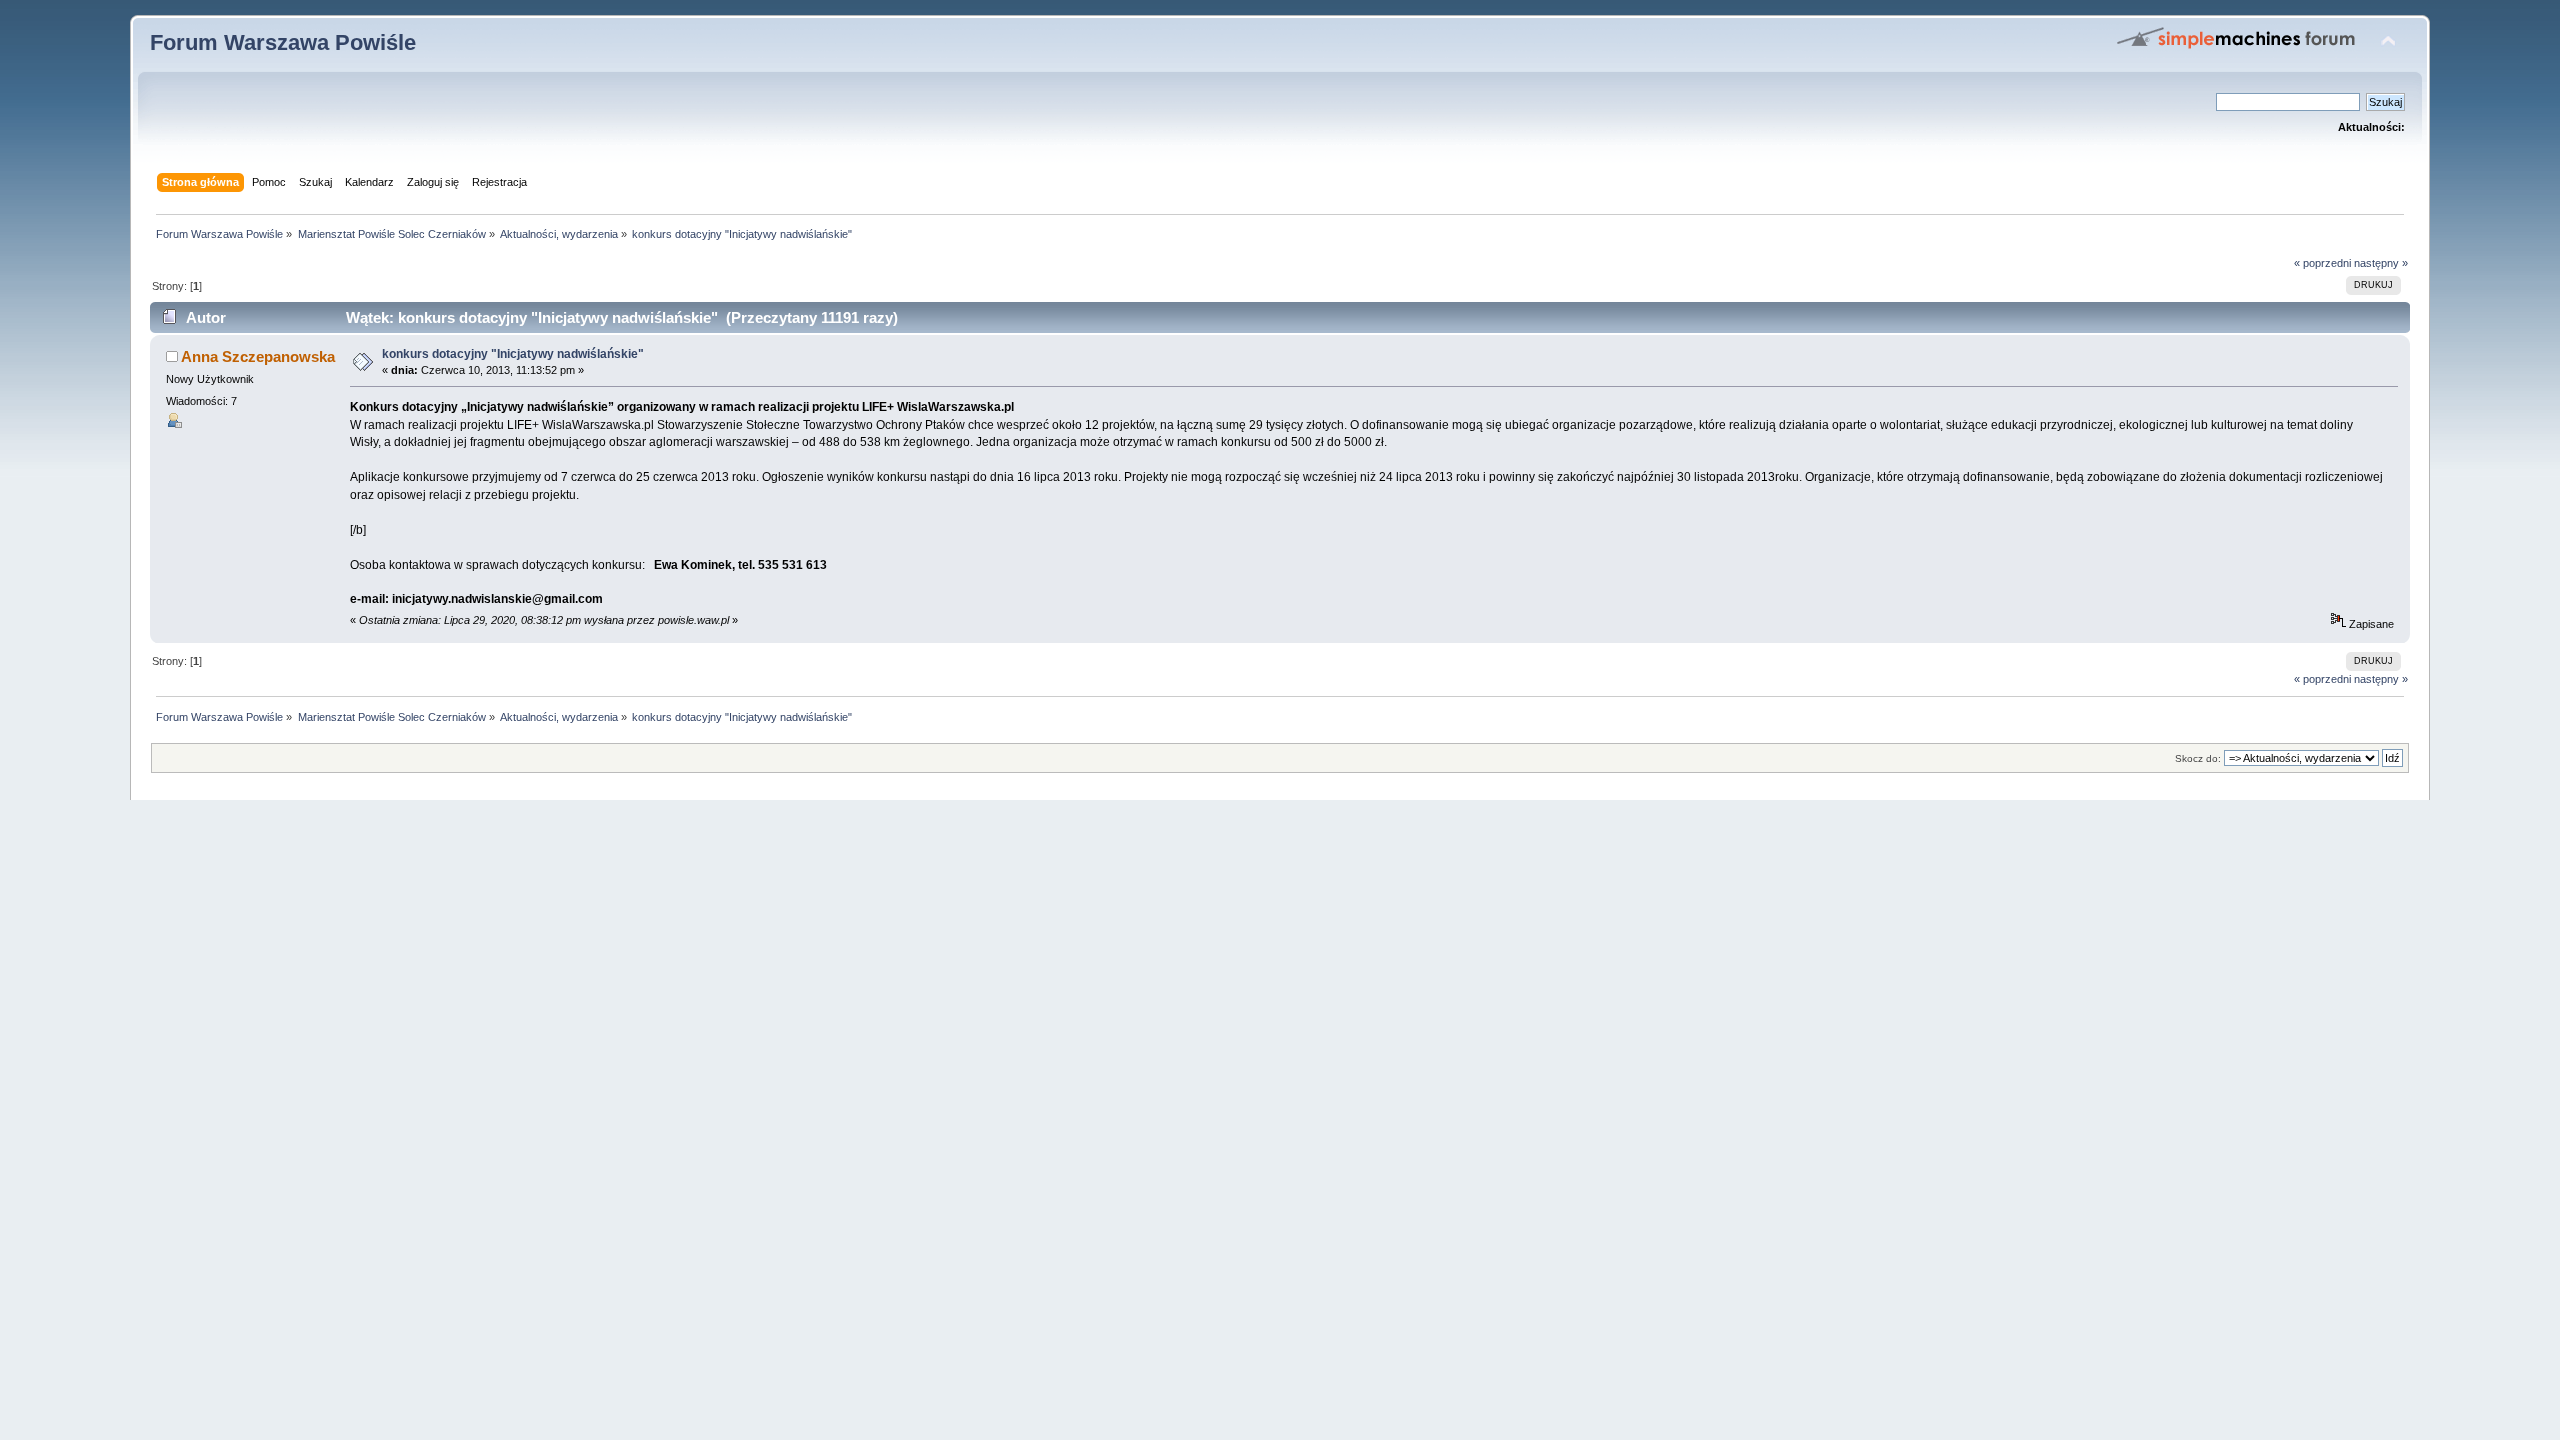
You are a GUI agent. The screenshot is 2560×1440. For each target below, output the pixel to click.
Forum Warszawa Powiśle (283, 42)
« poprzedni (2322, 263)
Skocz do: (2198, 758)
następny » (2381, 263)
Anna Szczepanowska (258, 356)
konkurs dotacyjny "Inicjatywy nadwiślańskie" (513, 354)
